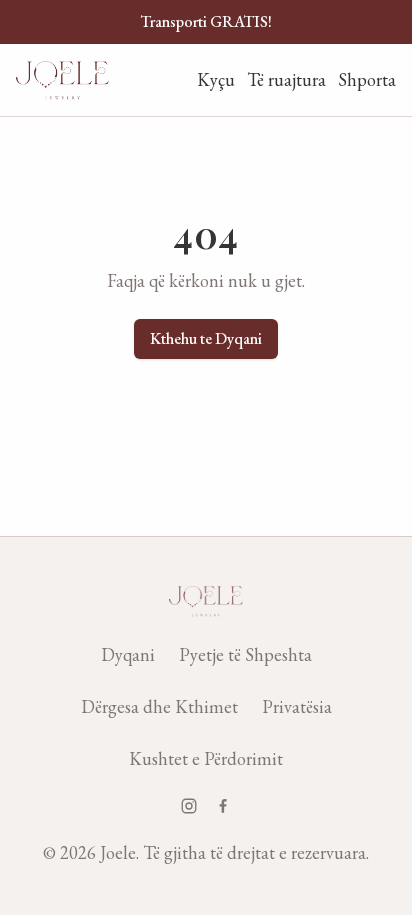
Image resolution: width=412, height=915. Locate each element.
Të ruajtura (286, 79)
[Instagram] (189, 806)
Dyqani (128, 654)
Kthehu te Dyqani (206, 338)
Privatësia (297, 706)
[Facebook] (223, 806)
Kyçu (216, 79)
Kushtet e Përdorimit (206, 758)
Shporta (367, 79)
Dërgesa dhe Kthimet (159, 706)
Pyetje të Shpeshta (245, 654)
